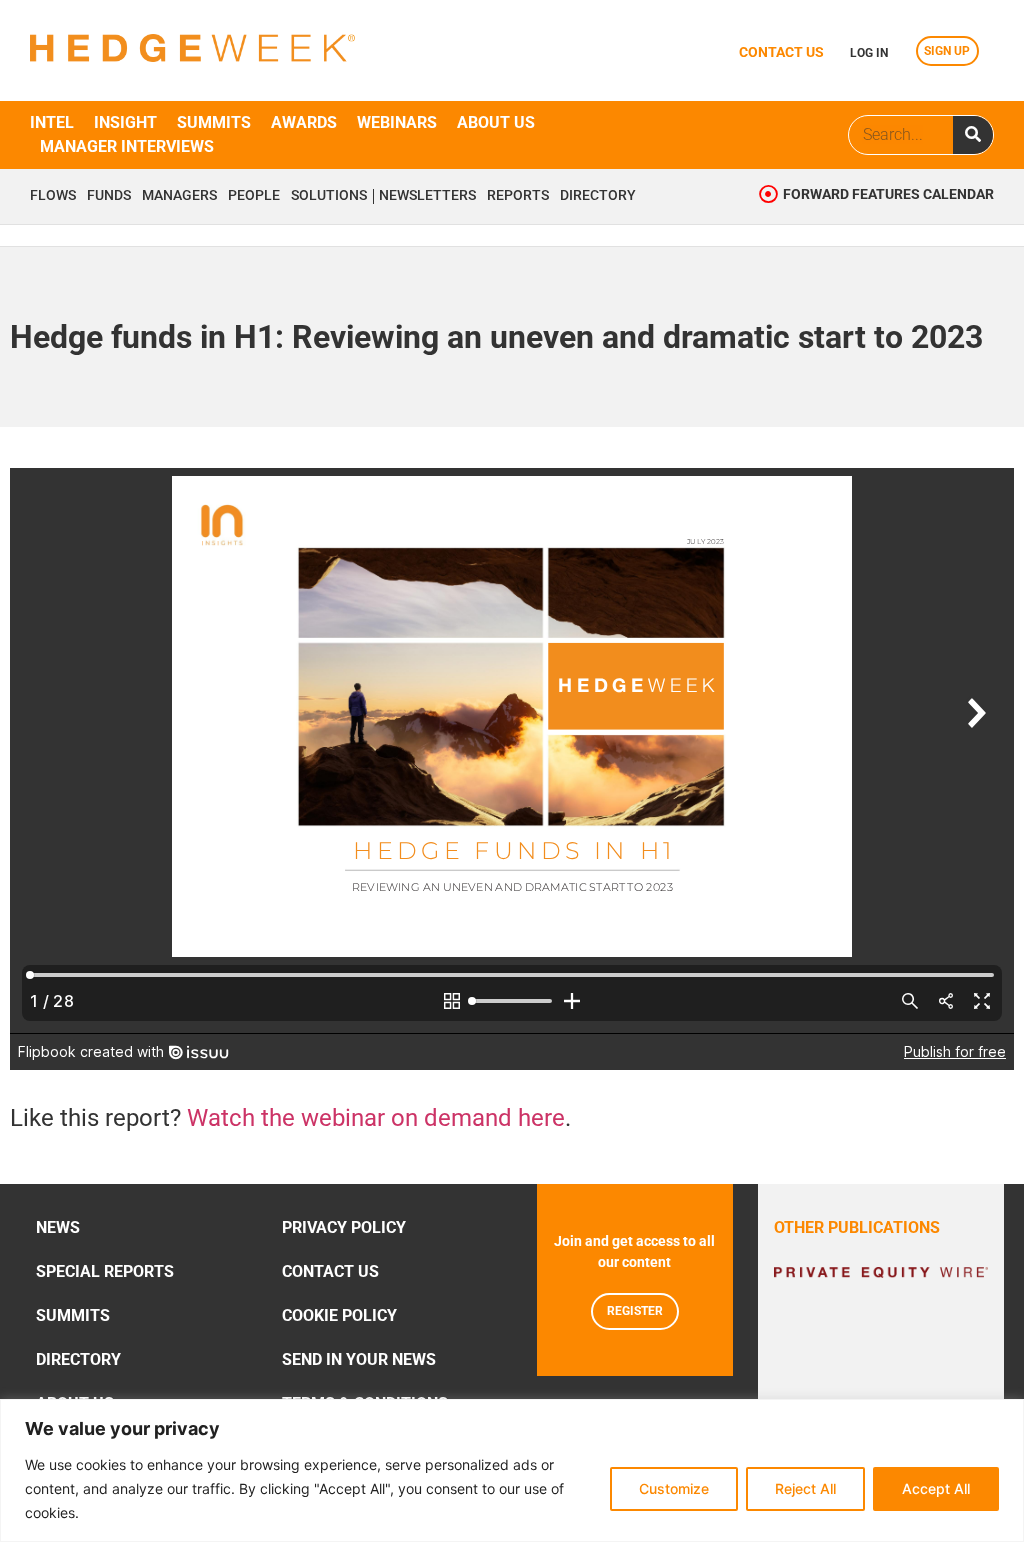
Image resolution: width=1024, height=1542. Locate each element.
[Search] (973, 135)
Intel (52, 122)
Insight (125, 122)
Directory (598, 196)
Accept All (936, 1488)
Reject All (805, 1488)
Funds (109, 196)
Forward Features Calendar (888, 194)
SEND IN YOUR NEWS (359, 1359)
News (58, 1227)
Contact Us (330, 1271)
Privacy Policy (344, 1227)
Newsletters (427, 196)
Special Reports (105, 1271)
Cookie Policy (339, 1315)
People (254, 196)
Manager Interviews (127, 146)
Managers (179, 196)
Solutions (329, 196)
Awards (304, 122)
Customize (674, 1488)
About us (496, 122)
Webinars (397, 122)
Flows (53, 196)
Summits (214, 122)
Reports (518, 196)
